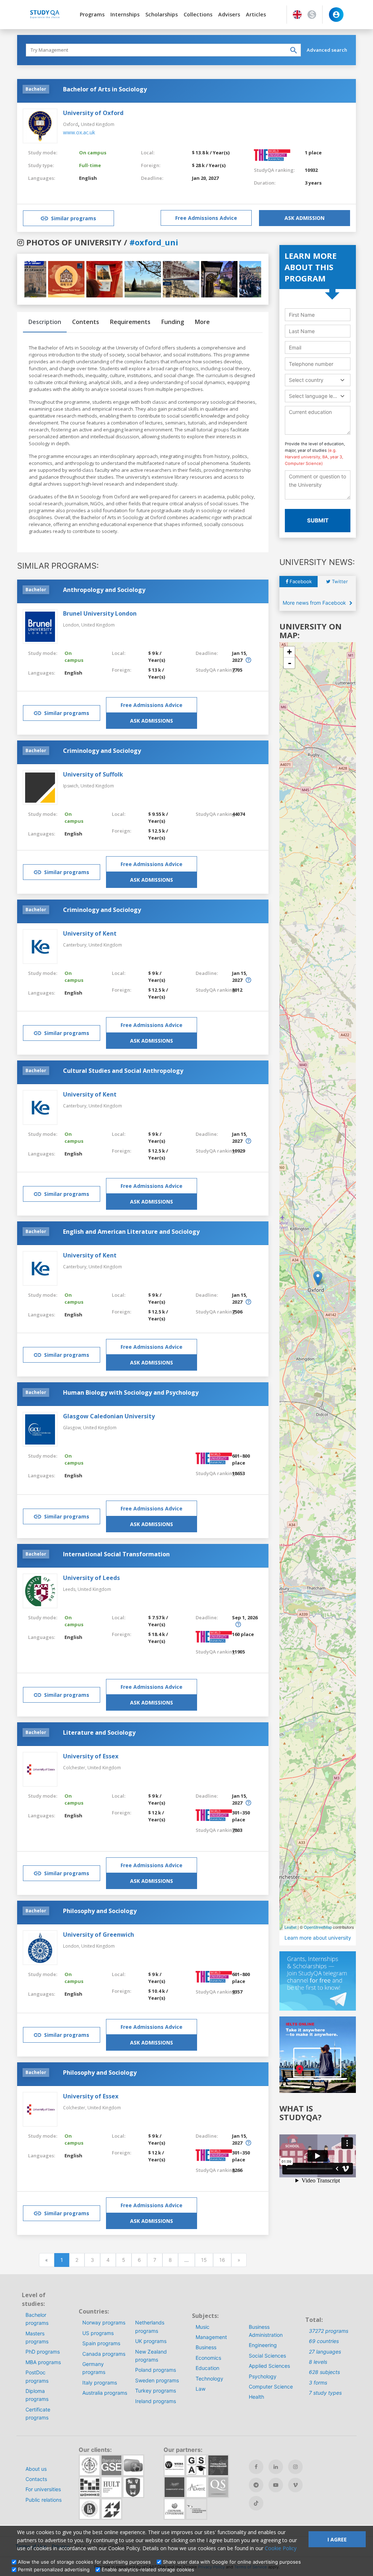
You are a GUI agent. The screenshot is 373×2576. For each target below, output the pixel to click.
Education (207, 2368)
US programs (98, 2333)
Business (206, 2347)
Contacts (36, 2479)
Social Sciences (267, 2356)
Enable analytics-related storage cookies (148, 2569)
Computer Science (271, 2387)
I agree (337, 2539)
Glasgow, (73, 1428)
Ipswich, (72, 786)
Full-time (90, 165)
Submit (318, 520)
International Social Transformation (116, 1554)
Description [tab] (45, 322)
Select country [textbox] (306, 380)
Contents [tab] (86, 322)
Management (211, 2337)
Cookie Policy (281, 2548)
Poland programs (156, 2370)
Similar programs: (58, 566)
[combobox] (318, 380)
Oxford (70, 124)
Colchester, (75, 1768)
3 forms (318, 2383)
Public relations (44, 2500)
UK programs (151, 2341)
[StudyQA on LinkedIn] (276, 2467)
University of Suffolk (93, 774)
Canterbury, (76, 945)
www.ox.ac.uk (79, 132)
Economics (208, 2358)
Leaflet (290, 1927)
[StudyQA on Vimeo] (295, 2485)
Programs (92, 14)
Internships (125, 14)
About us (36, 2469)
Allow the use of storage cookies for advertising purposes (84, 2562)
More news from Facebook (315, 603)
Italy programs (100, 2383)
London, (72, 625)
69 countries (324, 2341)
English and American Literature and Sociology (131, 1232)
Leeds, (70, 1589)
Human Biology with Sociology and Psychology (131, 1392)
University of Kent (90, 933)
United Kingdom (98, 124)
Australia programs (105, 2393)
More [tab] (202, 322)
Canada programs (104, 2354)
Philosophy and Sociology (100, 1911)
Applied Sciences (269, 2366)
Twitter (339, 581)
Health (256, 2397)
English (88, 178)
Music (203, 2327)
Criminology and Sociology (102, 751)
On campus (93, 153)
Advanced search (327, 50)
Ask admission (305, 218)
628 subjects (324, 2372)
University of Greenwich (99, 1935)
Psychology (263, 2376)
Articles (256, 14)
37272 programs (329, 2331)
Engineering (263, 2345)
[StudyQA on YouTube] (276, 2485)
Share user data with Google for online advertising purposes (232, 2562)
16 (222, 2260)
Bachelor (36, 89)
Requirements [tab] (130, 322)
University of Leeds (91, 1578)
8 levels (318, 2362)
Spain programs (101, 2343)
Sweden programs (157, 2380)
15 (204, 2260)
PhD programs (43, 2352)
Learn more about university (318, 1938)
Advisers (229, 14)
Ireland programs (156, 2401)
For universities (43, 2489)
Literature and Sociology (99, 1733)
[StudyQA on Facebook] (256, 2467)
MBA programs (43, 2362)
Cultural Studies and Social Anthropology (123, 1071)
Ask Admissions (152, 721)
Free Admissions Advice (206, 218)
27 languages (325, 2352)
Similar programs (74, 218)
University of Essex (91, 1756)
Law (201, 2389)
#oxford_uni (154, 242)
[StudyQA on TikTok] (256, 2503)
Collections (198, 14)
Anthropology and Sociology (104, 590)
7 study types (325, 2393)
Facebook (300, 581)
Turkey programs (156, 2391)
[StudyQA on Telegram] (256, 2485)
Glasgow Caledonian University (109, 1416)
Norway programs (104, 2322)
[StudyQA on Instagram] (295, 2467)
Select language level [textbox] (314, 396)
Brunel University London (100, 613)
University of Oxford (93, 113)
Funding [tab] (173, 322)
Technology (209, 2379)
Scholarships (162, 14)
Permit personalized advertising (54, 2569)
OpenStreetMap (318, 1927)
